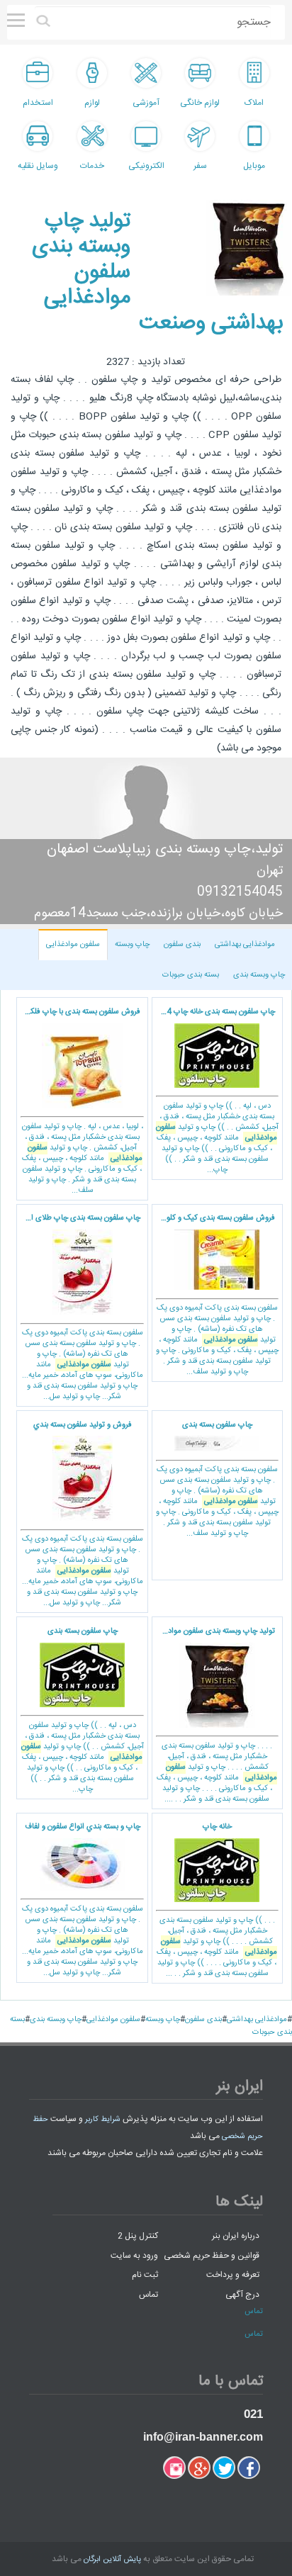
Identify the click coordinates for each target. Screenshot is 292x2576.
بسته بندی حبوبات (191, 975)
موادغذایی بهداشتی (245, 945)
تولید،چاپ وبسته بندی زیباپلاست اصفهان (165, 849)
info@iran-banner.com (203, 2437)
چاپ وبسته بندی (259, 975)
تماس (148, 2294)
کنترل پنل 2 (138, 2236)
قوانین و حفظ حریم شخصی (212, 2255)
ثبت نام (145, 2275)
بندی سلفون (182, 945)
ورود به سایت (134, 2255)
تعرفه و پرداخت (233, 2275)
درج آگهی (242, 2294)
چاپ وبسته (132, 945)
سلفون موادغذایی (73, 945)
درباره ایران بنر (236, 2236)
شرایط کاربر (103, 2120)
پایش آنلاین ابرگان (112, 2560)
